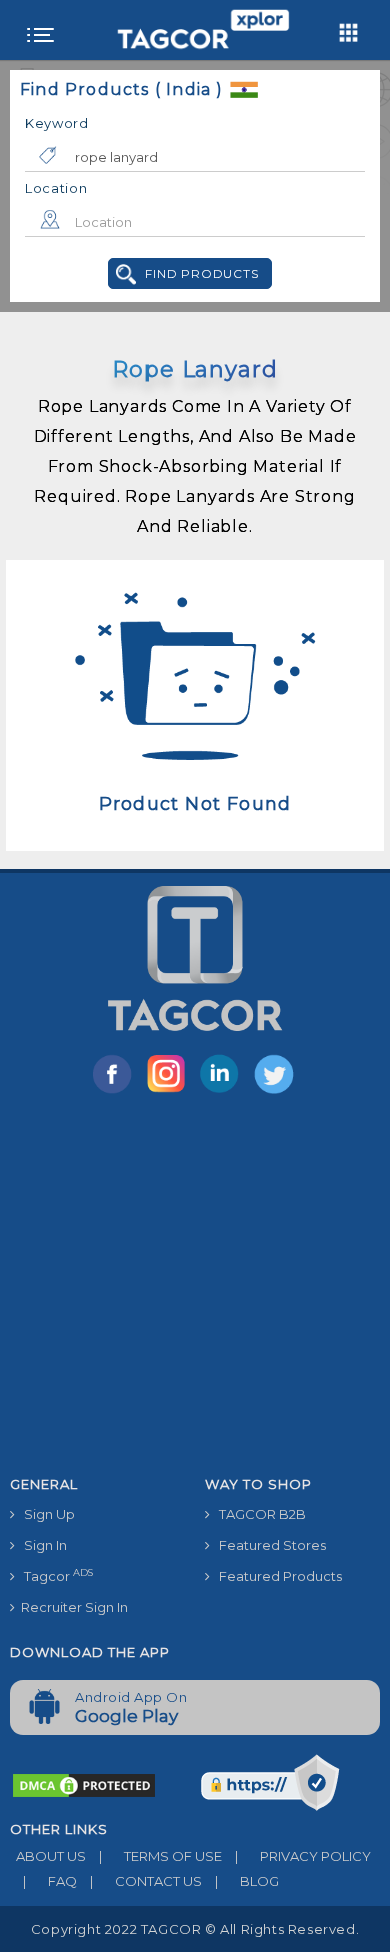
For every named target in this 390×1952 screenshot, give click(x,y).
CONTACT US (146, 1881)
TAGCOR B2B (258, 1514)
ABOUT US (48, 1856)
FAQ (50, 1881)
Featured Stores (268, 1545)
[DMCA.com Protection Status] (84, 1784)
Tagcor (54, 1575)
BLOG (247, 1881)
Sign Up (45, 1514)
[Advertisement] (195, 1288)
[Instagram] (170, 1092)
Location (56, 188)
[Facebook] (116, 1092)
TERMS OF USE (160, 1856)
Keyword (57, 123)
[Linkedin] (224, 1092)
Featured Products (276, 1576)
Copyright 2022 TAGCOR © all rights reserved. (195, 1929)
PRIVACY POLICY (303, 1856)
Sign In (41, 1545)
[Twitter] (276, 1092)
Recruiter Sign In (71, 1607)
